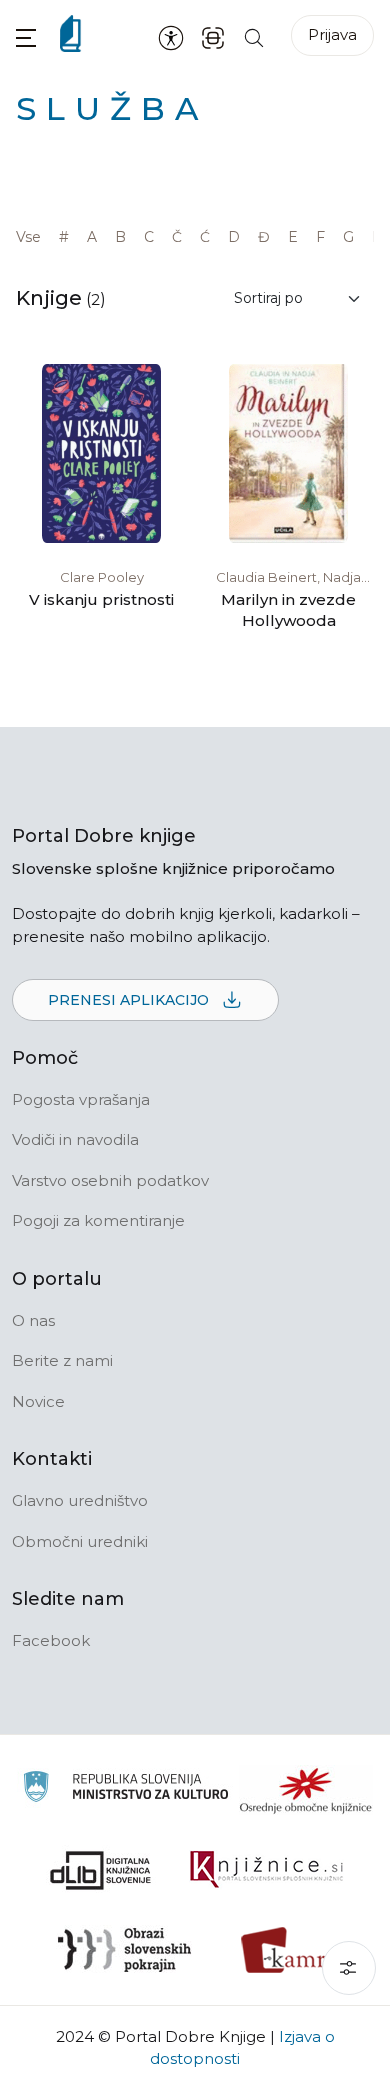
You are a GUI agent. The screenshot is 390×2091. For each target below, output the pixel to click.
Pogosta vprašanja (81, 1099)
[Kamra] (289, 1950)
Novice (38, 1401)
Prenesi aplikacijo (130, 1000)
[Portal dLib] (101, 1870)
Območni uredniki (80, 1541)
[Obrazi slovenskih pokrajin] (124, 1950)
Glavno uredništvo (80, 1500)
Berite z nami (62, 1360)
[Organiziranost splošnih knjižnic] (306, 1790)
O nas (33, 1320)
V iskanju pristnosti (101, 599)
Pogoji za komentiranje (98, 1220)
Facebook (51, 1640)
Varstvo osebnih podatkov (110, 1180)
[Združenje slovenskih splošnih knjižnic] (266, 1870)
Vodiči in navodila (75, 1139)
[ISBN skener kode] (213, 36)
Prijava (332, 34)
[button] (26, 37)
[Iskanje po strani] (254, 36)
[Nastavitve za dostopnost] (171, 37)
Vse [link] (28, 237)
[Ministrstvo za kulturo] (125, 1789)
